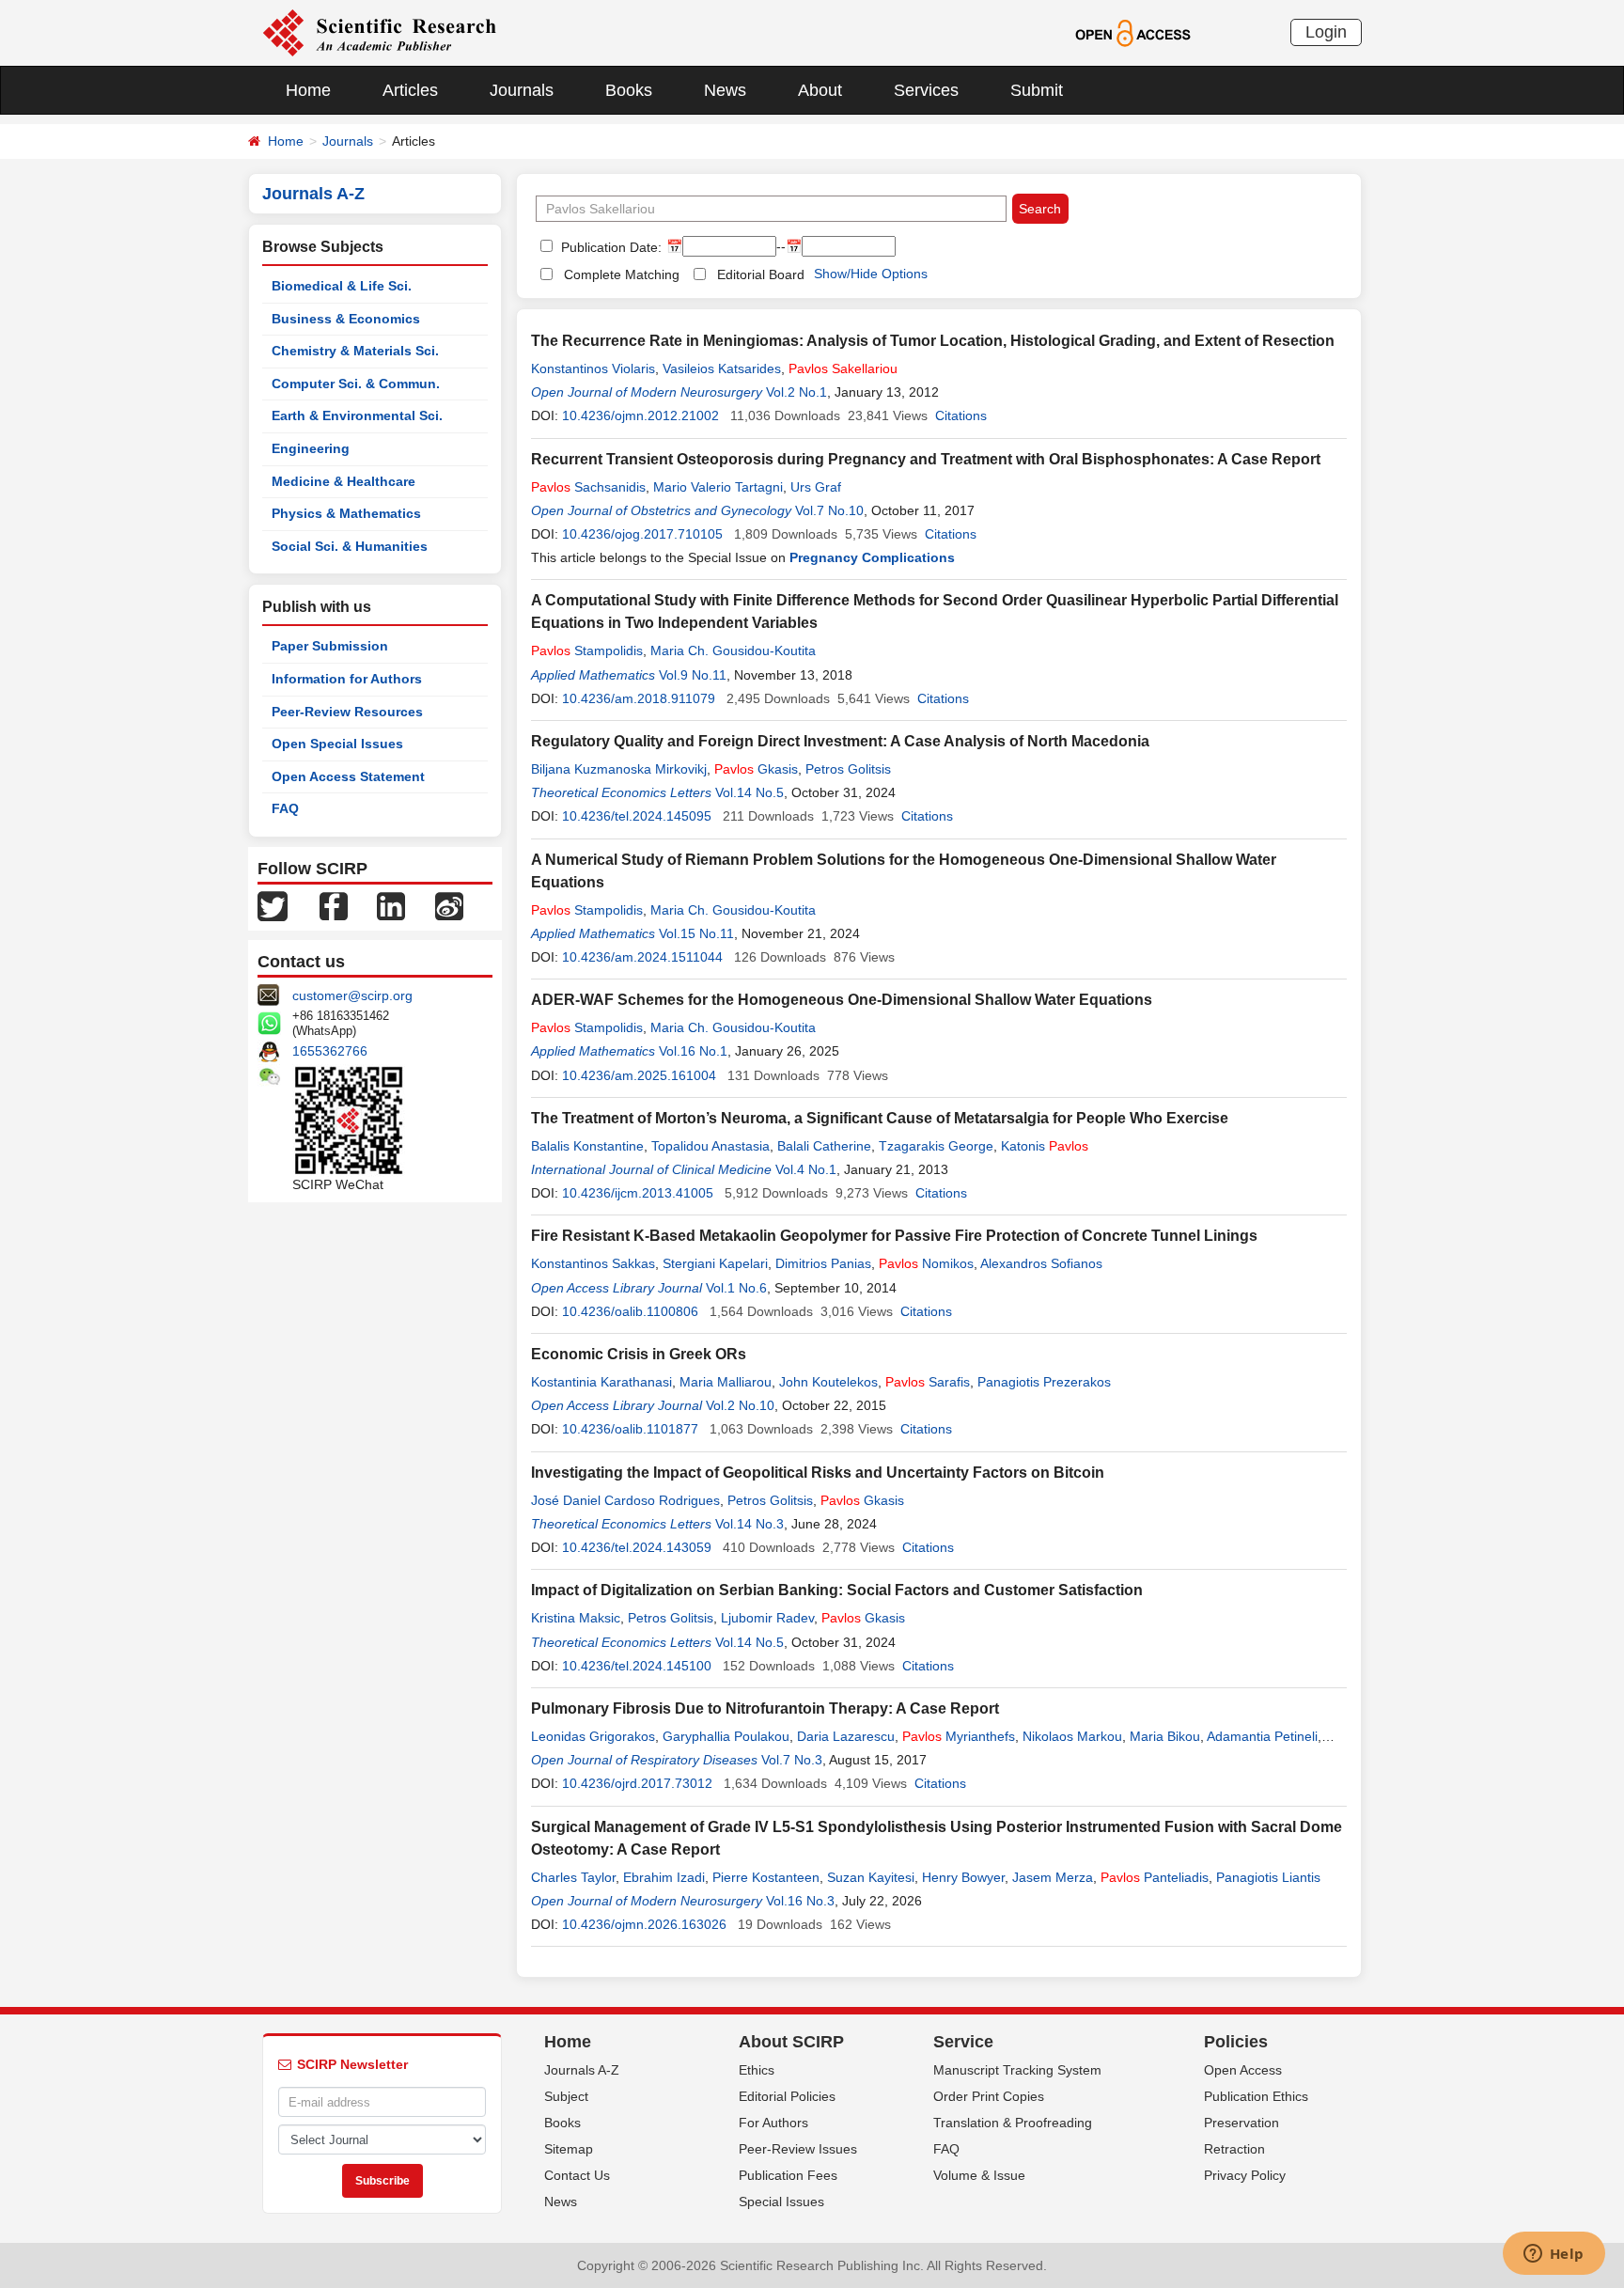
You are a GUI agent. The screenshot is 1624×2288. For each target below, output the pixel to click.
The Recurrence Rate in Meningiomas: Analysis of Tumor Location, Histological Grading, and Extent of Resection (933, 341)
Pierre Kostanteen (766, 1877)
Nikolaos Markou (1072, 1736)
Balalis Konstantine (587, 1146)
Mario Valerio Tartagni (718, 487)
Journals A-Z (582, 2070)
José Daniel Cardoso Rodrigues (625, 1500)
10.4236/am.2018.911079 (639, 698)
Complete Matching (622, 274)
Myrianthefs (959, 1736)
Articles (410, 90)
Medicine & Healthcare (344, 481)
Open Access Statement (348, 776)
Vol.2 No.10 (740, 1405)
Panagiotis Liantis (1268, 1877)
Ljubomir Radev (767, 1618)
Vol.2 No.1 (796, 392)
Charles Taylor (573, 1877)
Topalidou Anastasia (710, 1146)
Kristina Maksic (576, 1618)
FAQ (285, 808)
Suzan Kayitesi (871, 1877)
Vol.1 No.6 (736, 1288)
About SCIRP (791, 2042)
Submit (1037, 90)
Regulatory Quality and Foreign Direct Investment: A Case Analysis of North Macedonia (840, 741)
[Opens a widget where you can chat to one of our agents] (1554, 2255)
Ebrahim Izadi (664, 1877)
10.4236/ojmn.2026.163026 (644, 1924)
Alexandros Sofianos (1041, 1263)
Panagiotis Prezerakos (1044, 1382)
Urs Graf (816, 487)
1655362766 (330, 1051)
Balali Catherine (824, 1146)
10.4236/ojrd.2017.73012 (637, 1783)
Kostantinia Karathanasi (601, 1382)
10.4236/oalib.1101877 (630, 1429)
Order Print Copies (989, 2096)
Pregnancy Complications (872, 557)
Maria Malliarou (726, 1382)
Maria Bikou (1165, 1736)
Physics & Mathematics (346, 513)
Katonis (1045, 1146)
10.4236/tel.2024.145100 (637, 1666)
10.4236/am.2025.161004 (639, 1075)
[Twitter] (273, 905)
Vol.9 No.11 (693, 675)
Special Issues (781, 2202)
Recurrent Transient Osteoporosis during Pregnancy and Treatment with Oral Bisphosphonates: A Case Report (926, 459)
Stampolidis (587, 650)
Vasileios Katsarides (722, 368)
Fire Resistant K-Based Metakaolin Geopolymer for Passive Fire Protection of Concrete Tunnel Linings (894, 1236)
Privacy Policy (1245, 2175)
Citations (961, 415)
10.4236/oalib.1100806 (630, 1311)
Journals (522, 90)
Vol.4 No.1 (806, 1169)
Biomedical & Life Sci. (342, 286)
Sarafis (928, 1382)
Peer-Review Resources (347, 712)
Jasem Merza (1053, 1877)
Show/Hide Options (871, 274)
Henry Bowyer (963, 1877)
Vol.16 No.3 (800, 1901)
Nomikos (926, 1263)
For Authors (773, 2123)
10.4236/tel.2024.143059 (637, 1547)
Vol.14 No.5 (750, 792)
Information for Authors (347, 679)
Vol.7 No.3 (792, 1760)
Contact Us (577, 2175)
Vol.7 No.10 (829, 510)
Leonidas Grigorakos (593, 1736)
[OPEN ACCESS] (1133, 32)
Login (1326, 32)
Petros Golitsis (848, 769)
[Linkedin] (391, 905)
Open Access (1243, 2070)
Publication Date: (609, 247)
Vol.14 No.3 (750, 1524)
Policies (1236, 2042)
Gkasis (756, 769)
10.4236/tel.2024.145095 (637, 816)
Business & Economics (346, 319)
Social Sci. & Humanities (350, 546)
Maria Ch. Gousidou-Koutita (733, 650)
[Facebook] (334, 905)
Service (963, 2042)
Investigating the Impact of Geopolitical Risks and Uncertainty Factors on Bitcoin (818, 1473)
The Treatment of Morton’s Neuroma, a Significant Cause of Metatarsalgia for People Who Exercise (880, 1118)
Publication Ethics (1256, 2096)
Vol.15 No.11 (696, 933)
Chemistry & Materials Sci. (355, 351)
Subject (566, 2096)
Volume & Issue (979, 2175)
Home (308, 90)
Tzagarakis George (936, 1146)
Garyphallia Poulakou (726, 1736)
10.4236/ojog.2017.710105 (642, 534)
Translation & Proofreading (1013, 2123)
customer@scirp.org (352, 995)
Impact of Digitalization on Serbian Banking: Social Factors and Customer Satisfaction (837, 1590)
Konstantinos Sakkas (593, 1263)
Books (629, 90)
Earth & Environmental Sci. (357, 415)
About (820, 90)
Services (926, 90)
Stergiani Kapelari (715, 1263)
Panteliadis (1155, 1877)
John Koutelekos (828, 1382)
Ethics (757, 2070)
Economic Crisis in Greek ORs (639, 1354)
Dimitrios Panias (823, 1263)
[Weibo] (449, 905)
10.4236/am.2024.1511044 (642, 957)
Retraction (1234, 2149)
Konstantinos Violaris (593, 368)
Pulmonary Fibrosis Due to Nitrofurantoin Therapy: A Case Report (765, 1708)
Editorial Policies (787, 2096)
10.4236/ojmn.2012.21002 (640, 415)
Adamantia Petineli (1262, 1736)
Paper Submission (330, 646)
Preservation (1241, 2123)
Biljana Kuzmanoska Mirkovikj (619, 769)
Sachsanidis (588, 487)
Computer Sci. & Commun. (356, 384)
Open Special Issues (337, 744)
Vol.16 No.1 (693, 1051)
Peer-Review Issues (798, 2149)
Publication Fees (788, 2175)
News (725, 90)
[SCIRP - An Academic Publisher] (379, 32)
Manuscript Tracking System (1017, 2070)
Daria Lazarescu (846, 1736)
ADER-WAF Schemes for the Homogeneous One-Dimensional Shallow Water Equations (842, 1000)
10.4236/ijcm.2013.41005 (638, 1193)
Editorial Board (761, 274)
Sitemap (569, 2149)
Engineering (311, 448)
